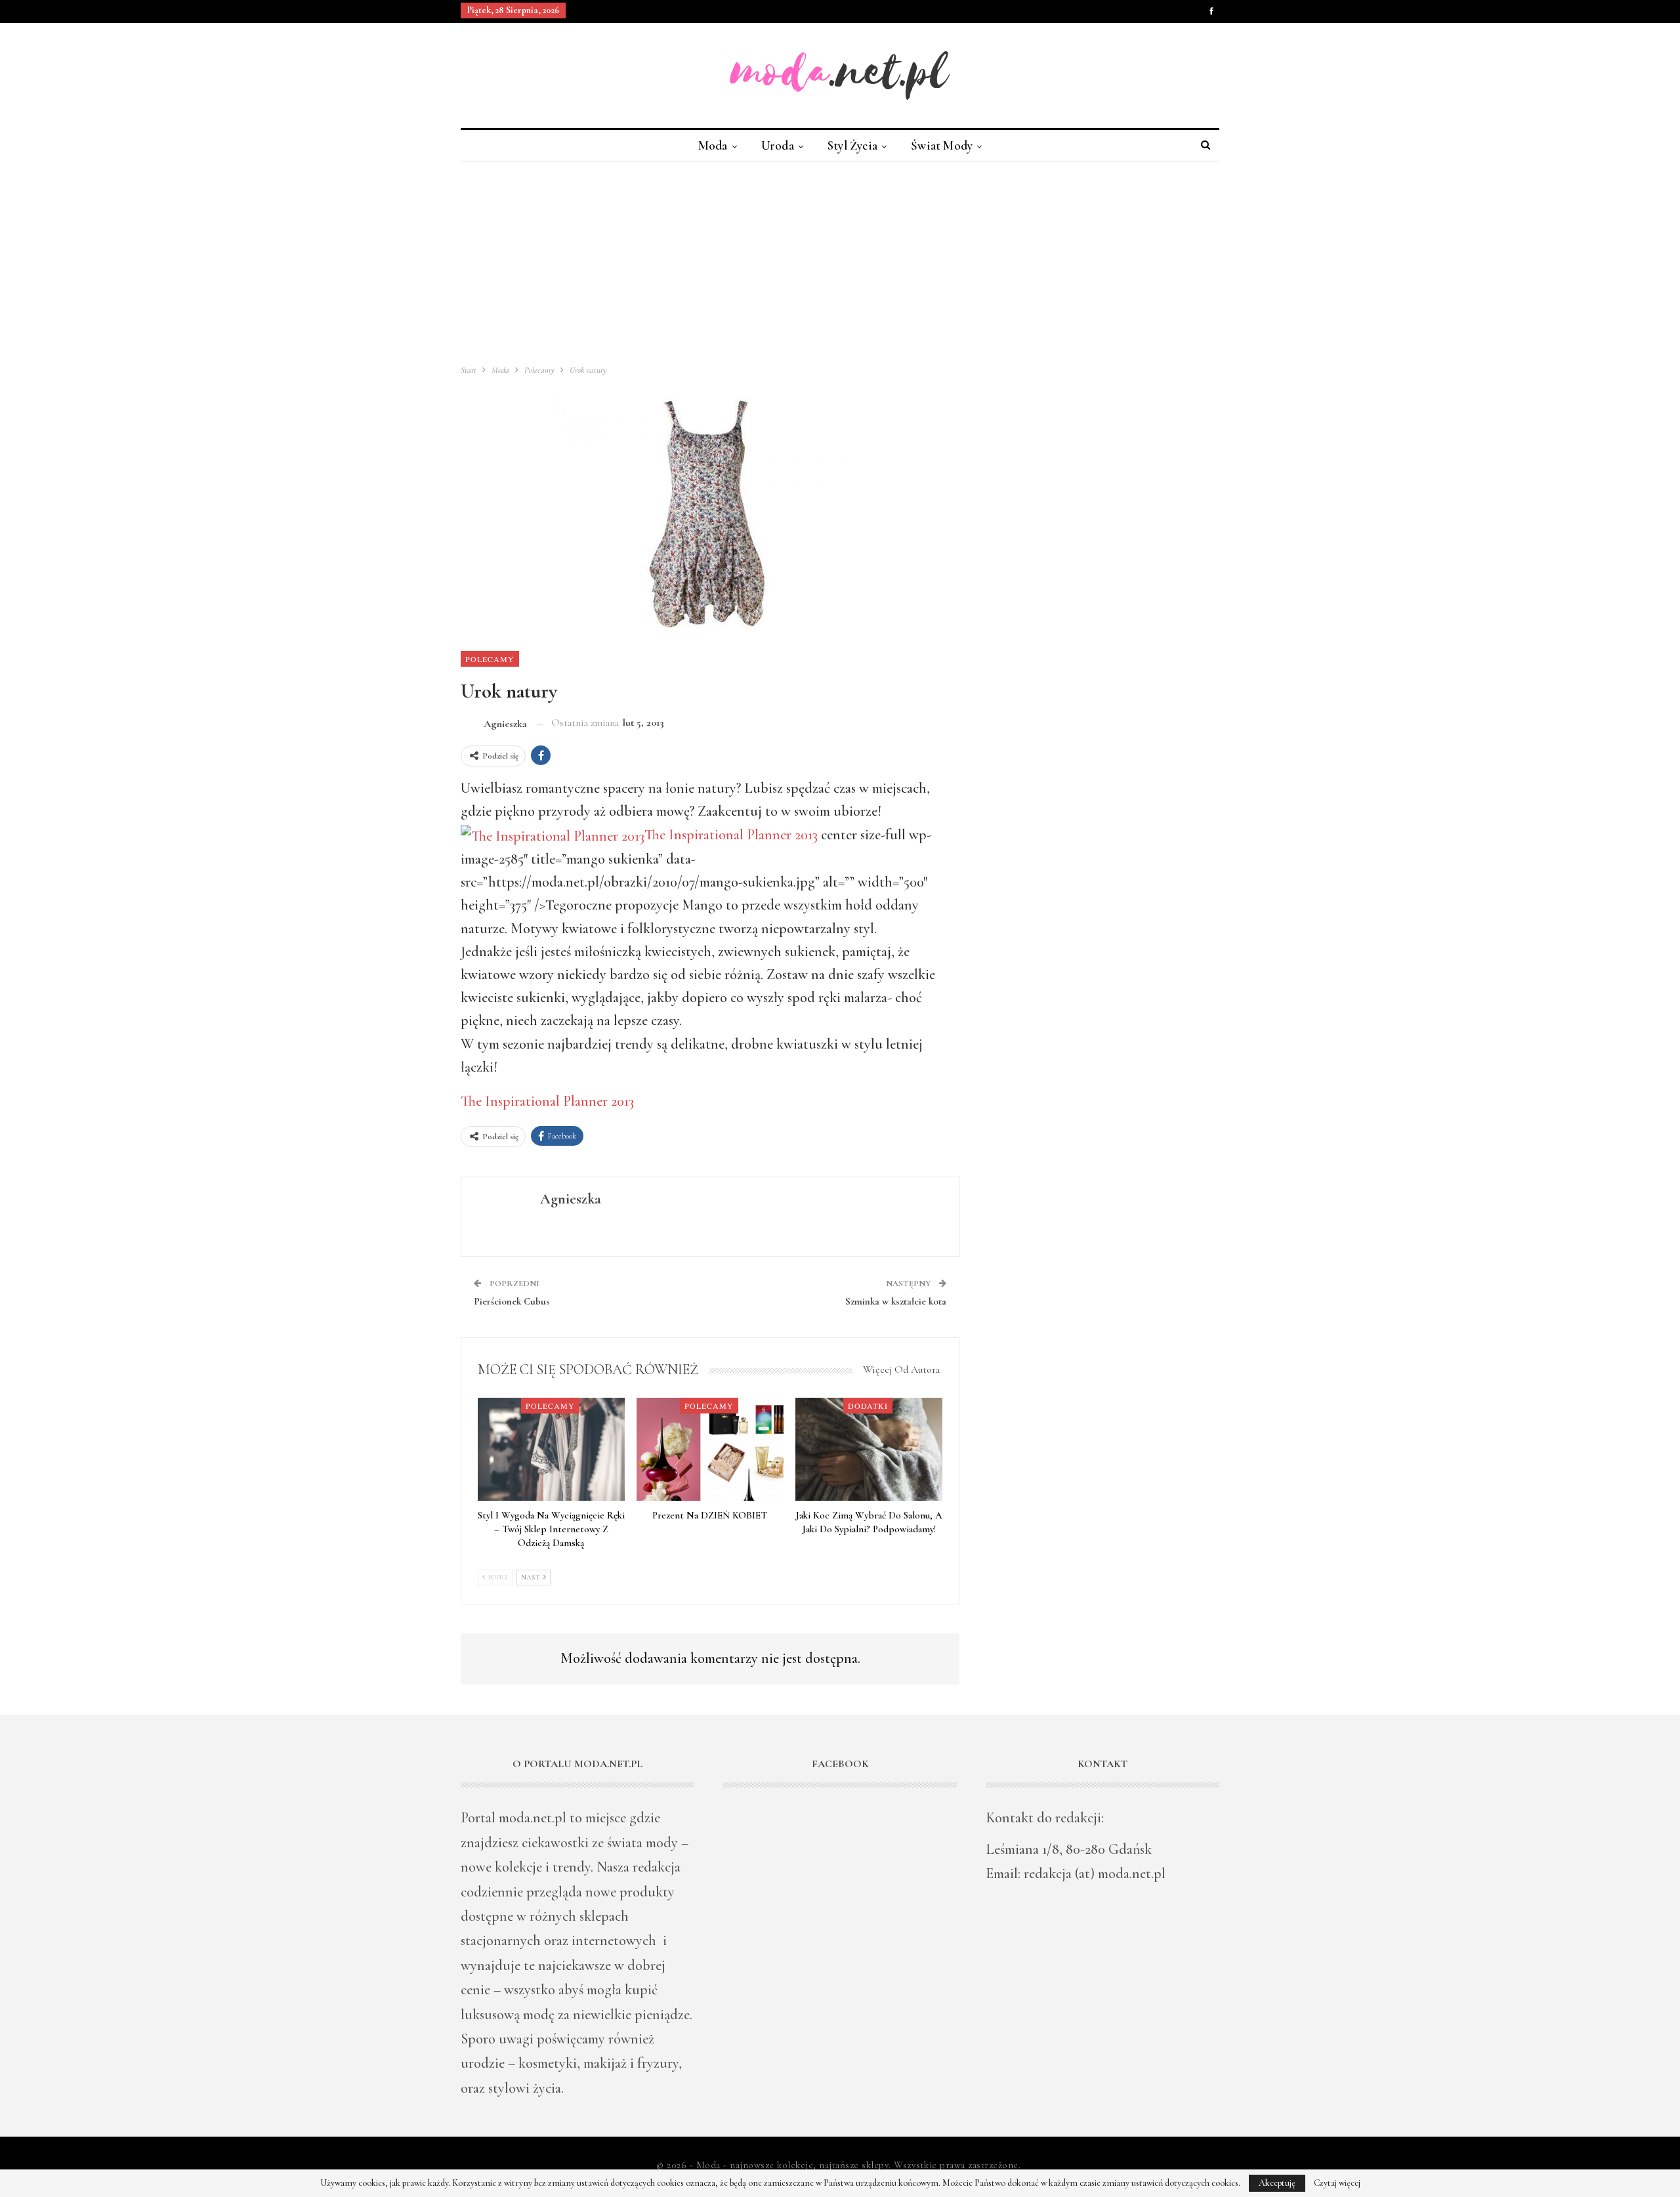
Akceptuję (1277, 2183)
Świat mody (942, 145)
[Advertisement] (840, 260)
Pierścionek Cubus (512, 1301)
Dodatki (868, 1406)
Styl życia (852, 145)
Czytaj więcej (1337, 2183)
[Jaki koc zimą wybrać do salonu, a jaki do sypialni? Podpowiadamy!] (869, 1449)
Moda (713, 145)
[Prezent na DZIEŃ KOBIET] (710, 1449)
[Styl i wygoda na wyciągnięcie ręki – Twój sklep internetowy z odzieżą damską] (551, 1449)
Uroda (778, 145)
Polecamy (490, 659)
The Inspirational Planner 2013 (731, 835)
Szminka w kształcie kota (896, 1301)
